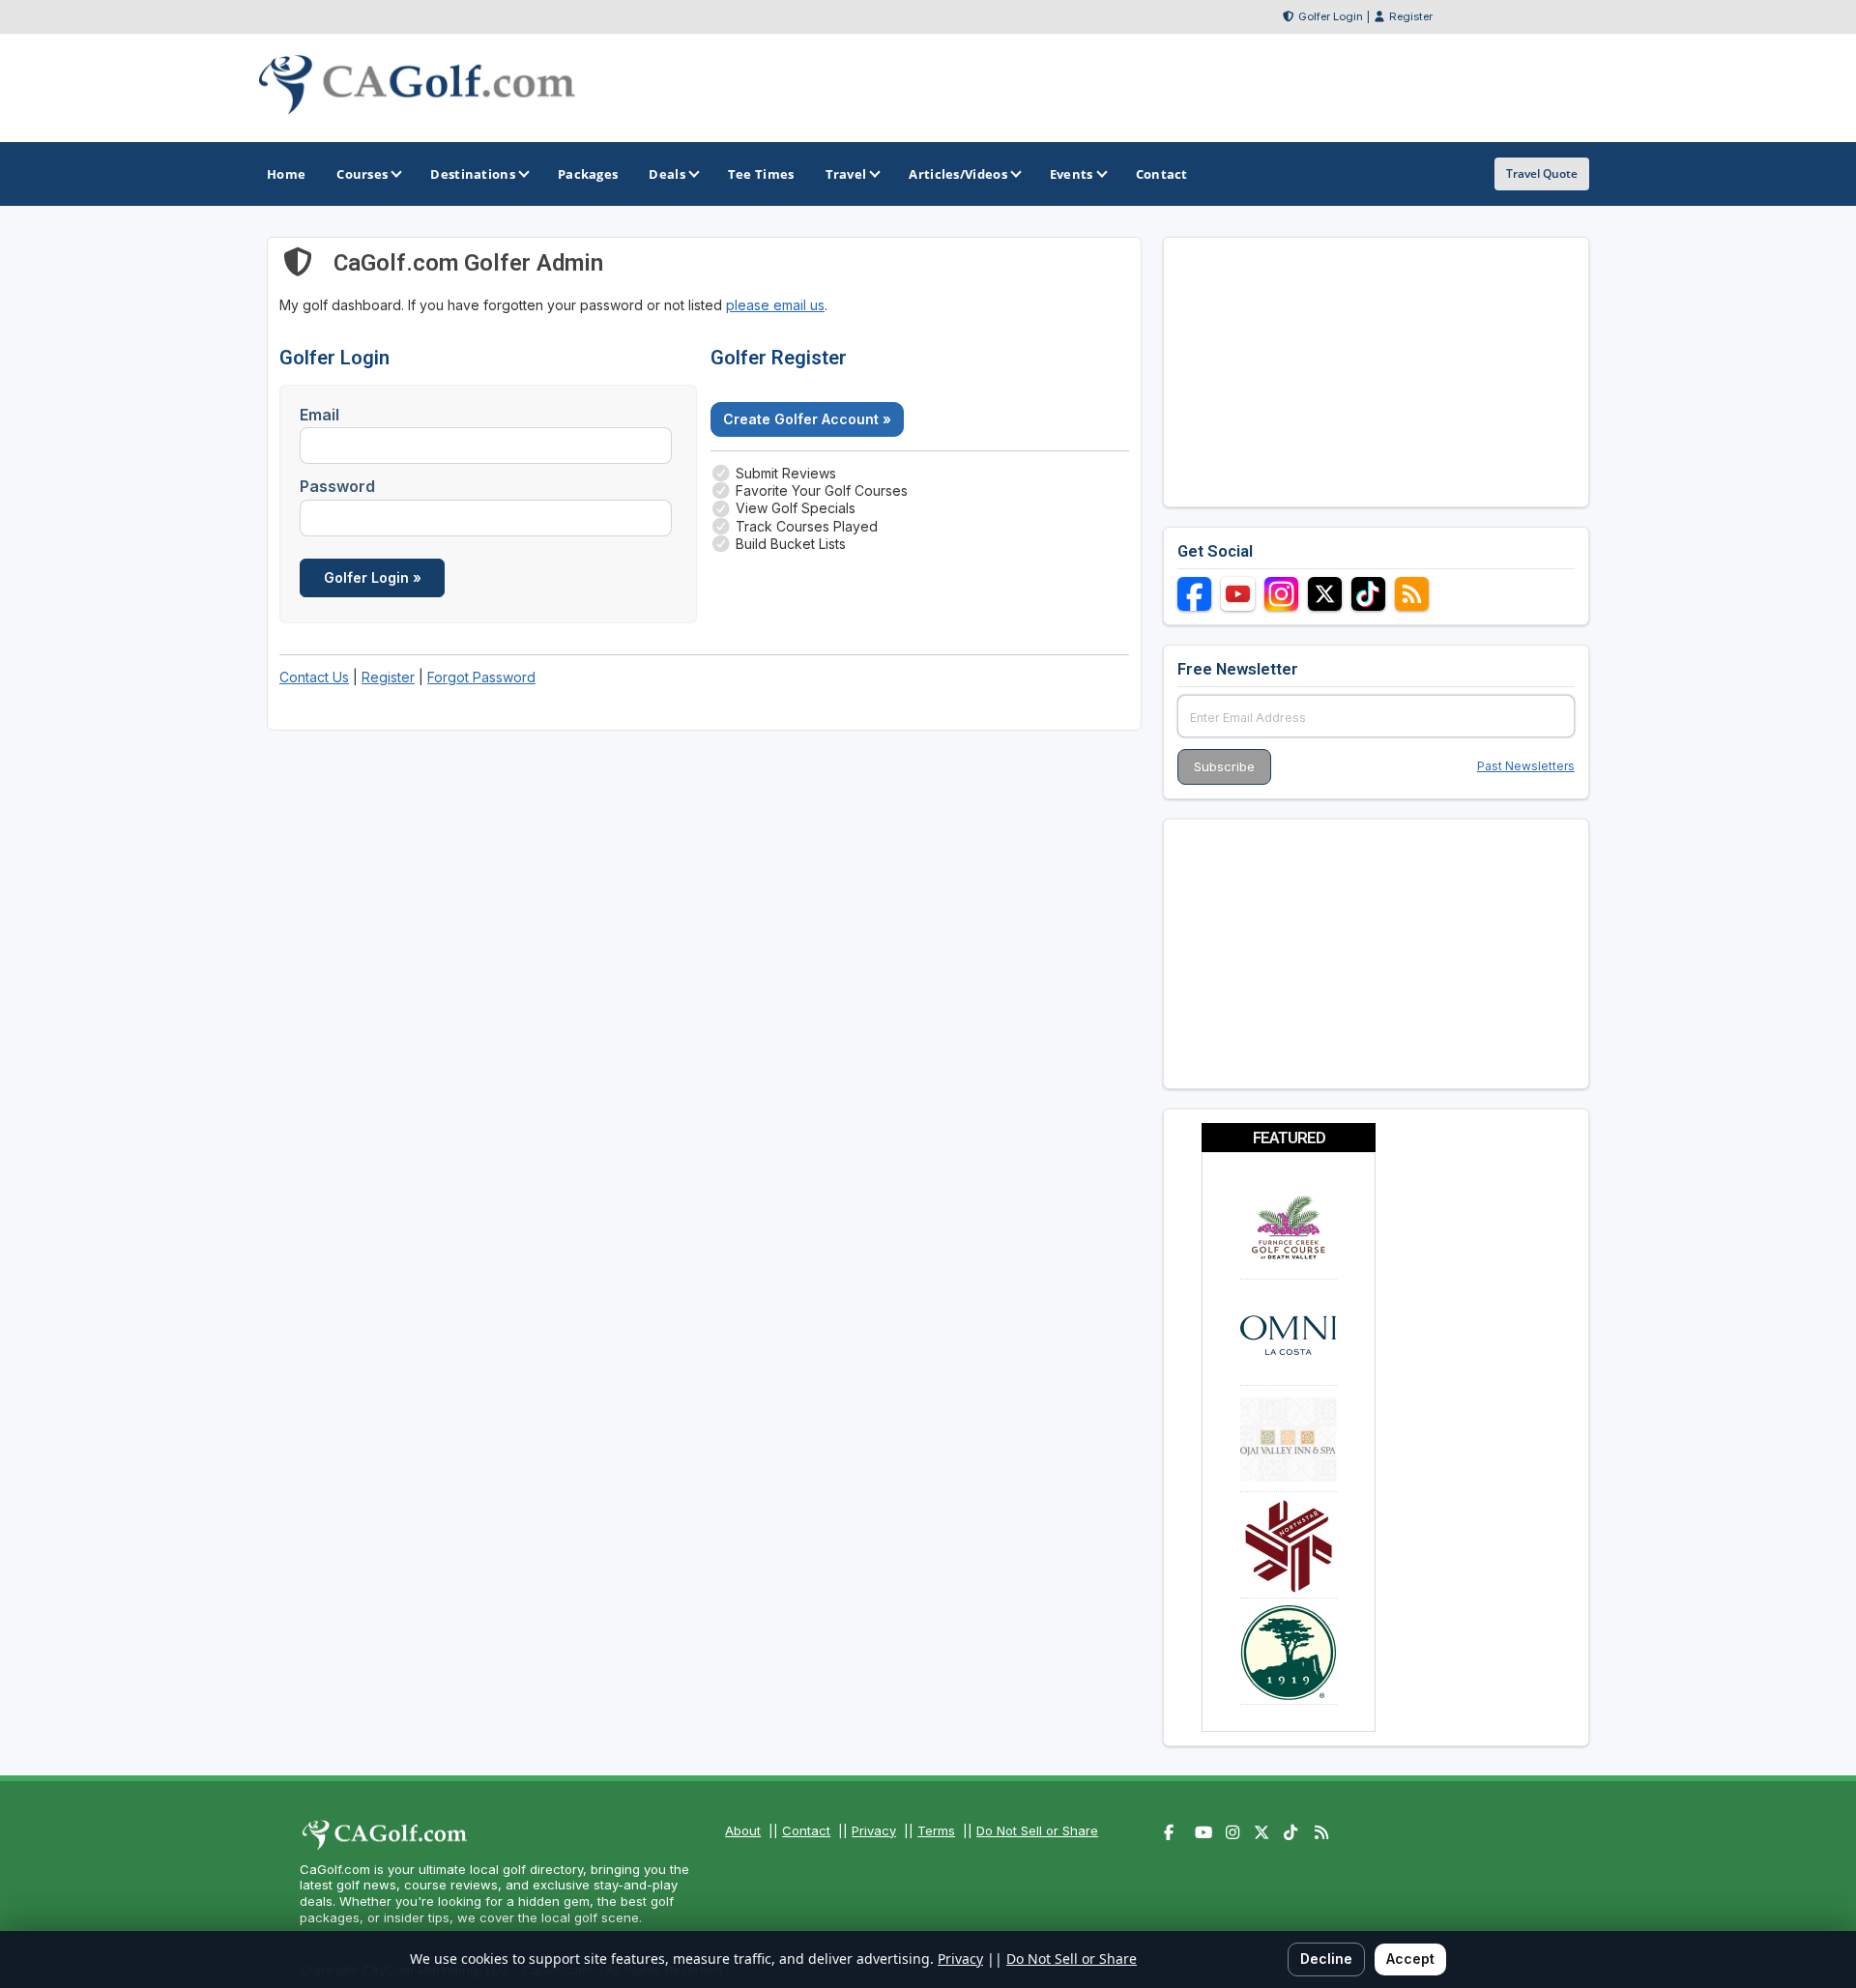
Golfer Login (1331, 16)
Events (1072, 174)
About (743, 1830)
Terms (936, 1830)
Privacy (874, 1830)
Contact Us (314, 677)
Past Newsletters (1526, 766)
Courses (362, 174)
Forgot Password (481, 677)
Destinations (473, 174)
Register (1411, 16)
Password (337, 486)
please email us (775, 305)
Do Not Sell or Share (1037, 1830)
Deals (667, 174)
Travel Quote (1542, 173)
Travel (846, 174)
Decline (1326, 1959)
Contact (806, 1830)
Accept (1410, 1959)
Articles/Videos (958, 174)
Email (319, 415)
